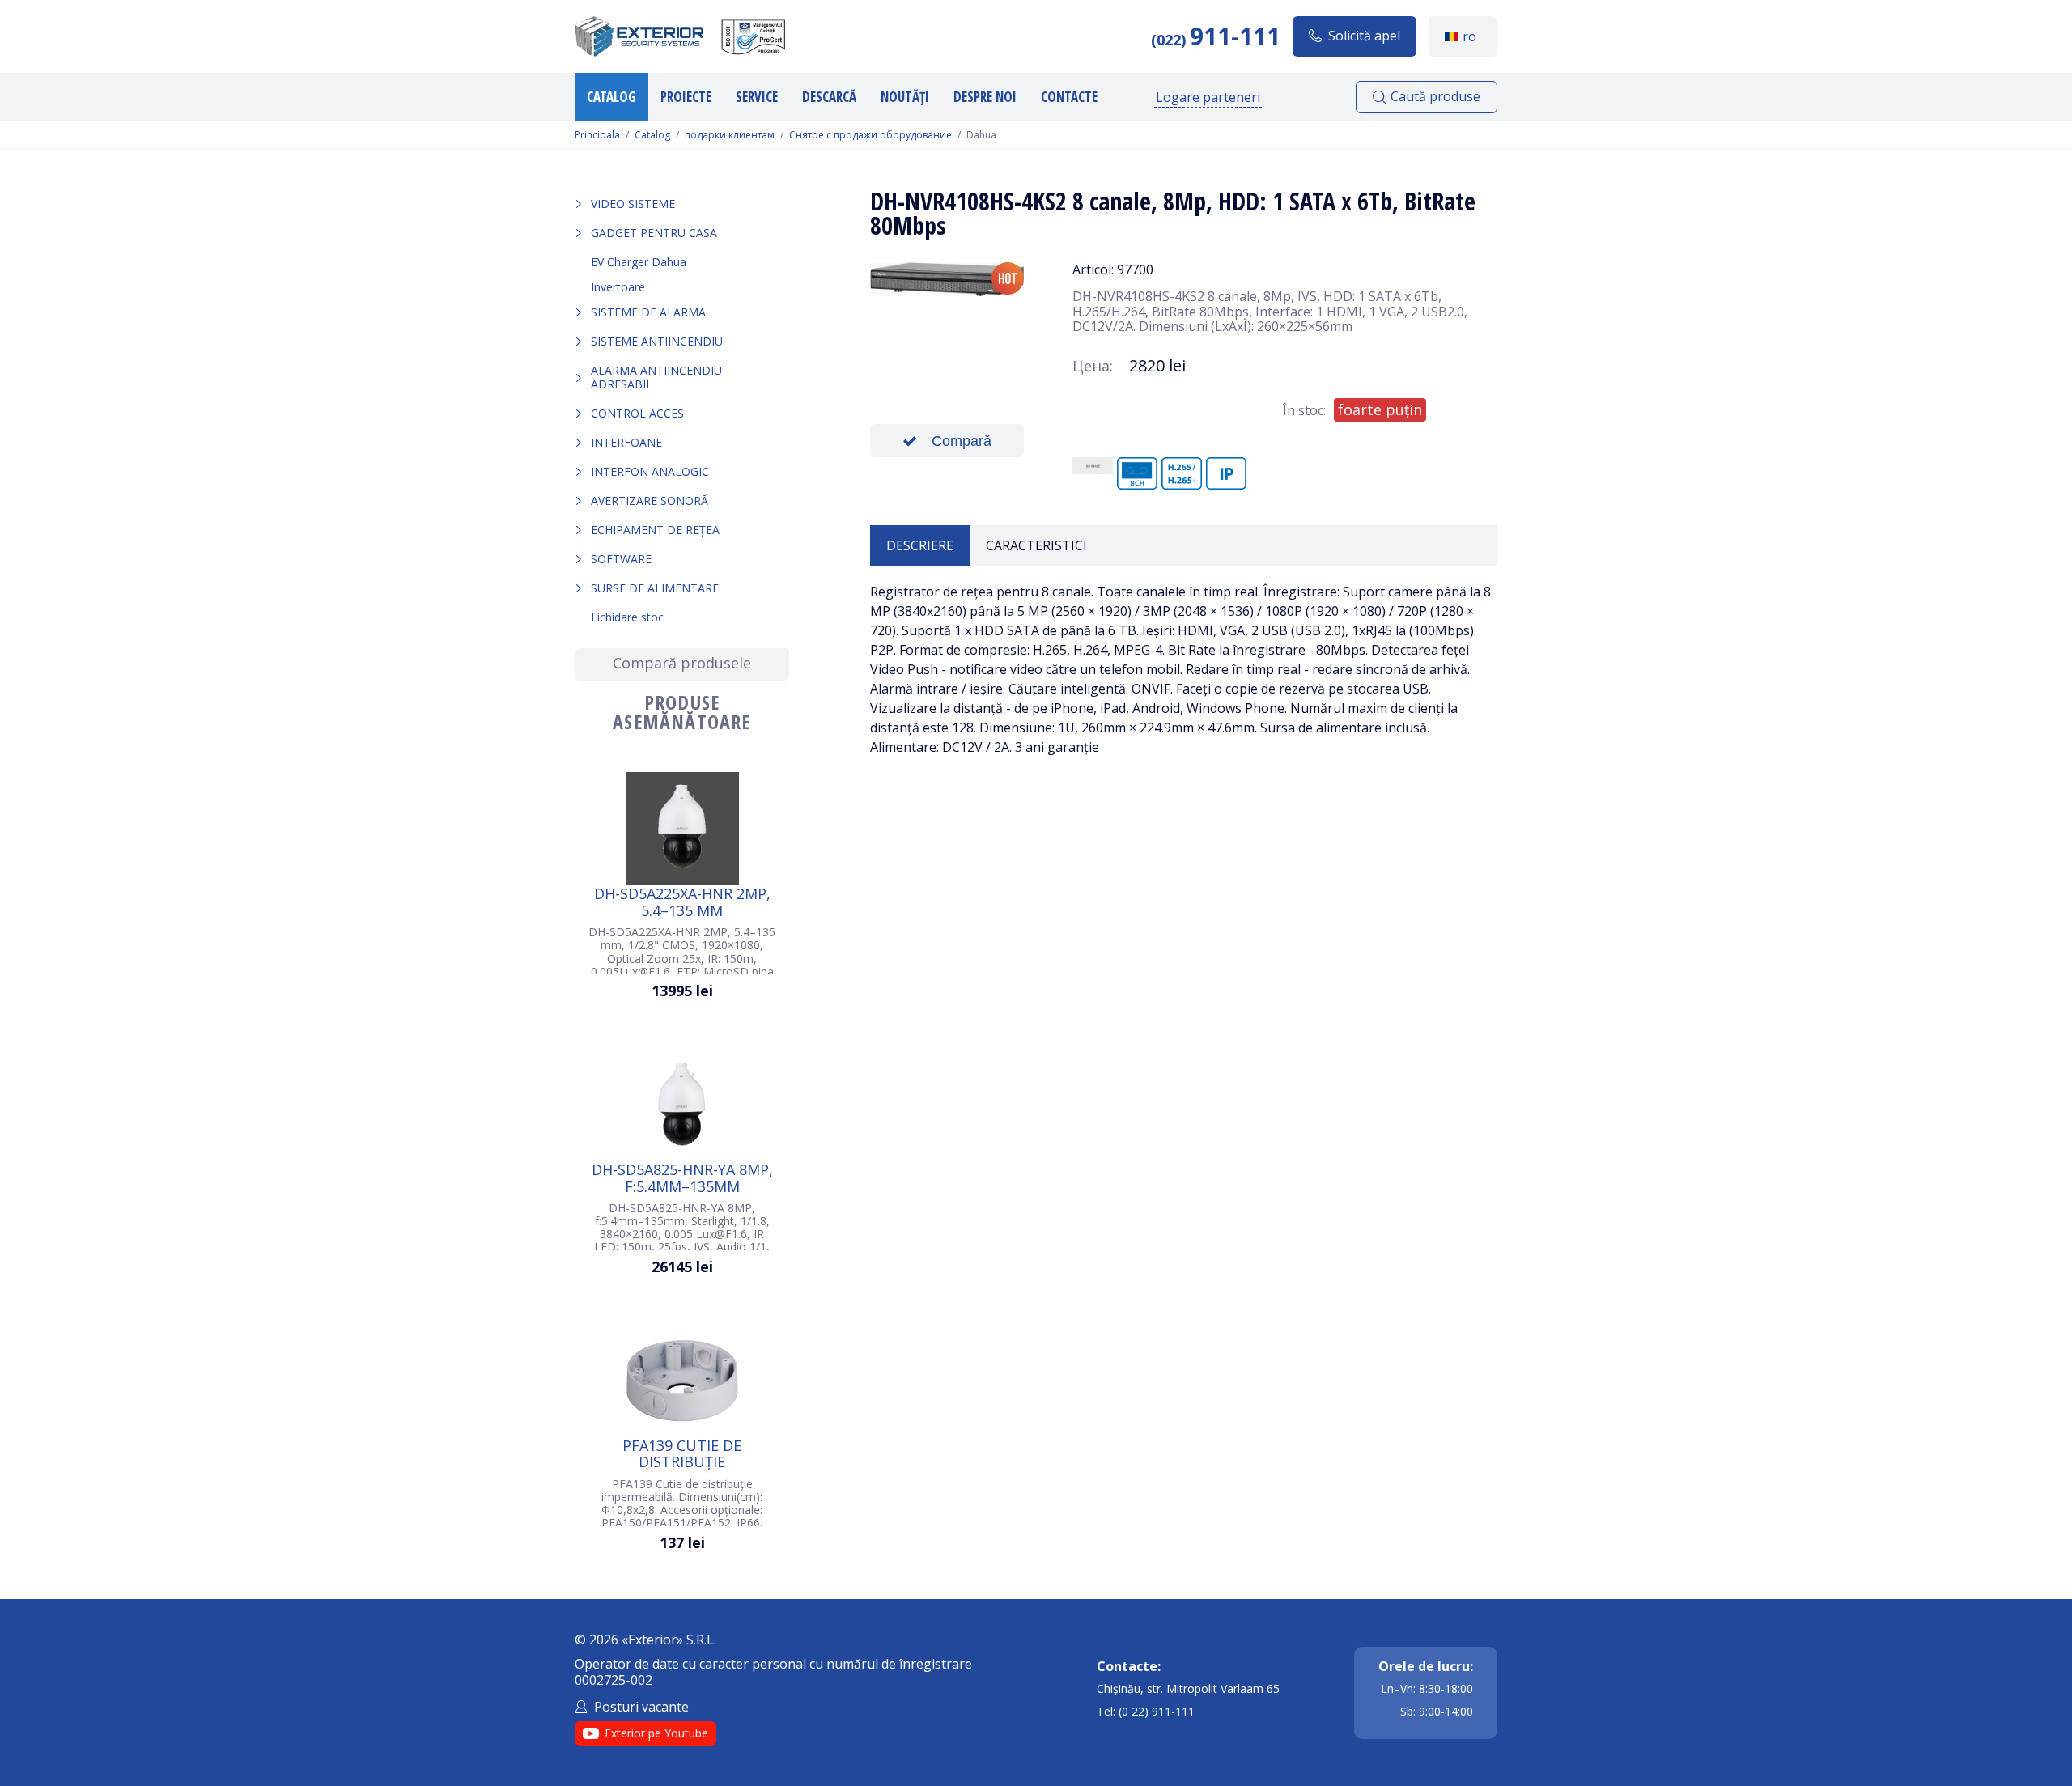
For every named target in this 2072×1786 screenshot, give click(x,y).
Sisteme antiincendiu (657, 341)
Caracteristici (1036, 545)
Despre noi (985, 97)
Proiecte (686, 97)
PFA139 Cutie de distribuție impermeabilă (682, 1453)
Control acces (637, 413)
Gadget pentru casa (654, 233)
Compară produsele (682, 663)
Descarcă (829, 97)
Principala (597, 135)
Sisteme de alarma (648, 312)
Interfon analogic (650, 471)
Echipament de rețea (655, 530)
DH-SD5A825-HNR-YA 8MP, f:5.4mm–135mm (682, 1177)
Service (757, 97)
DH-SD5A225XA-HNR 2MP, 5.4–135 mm (682, 901)
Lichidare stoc (627, 617)
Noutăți (905, 97)
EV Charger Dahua (639, 262)
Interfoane (626, 442)
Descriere (920, 545)
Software (621, 559)
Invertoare (618, 287)
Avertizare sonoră (650, 501)
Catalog (611, 97)
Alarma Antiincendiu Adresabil (656, 377)
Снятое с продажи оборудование (870, 135)
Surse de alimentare (655, 588)
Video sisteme (633, 204)
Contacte (1069, 97)
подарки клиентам (730, 135)
